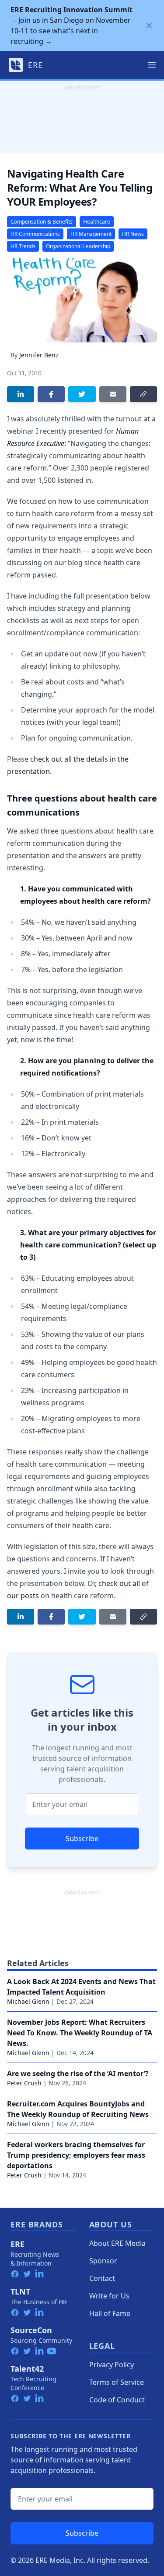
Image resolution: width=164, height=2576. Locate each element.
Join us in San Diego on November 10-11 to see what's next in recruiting (72, 25)
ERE (17, 2244)
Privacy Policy (112, 2365)
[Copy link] (143, 394)
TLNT (20, 2291)
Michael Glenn (28, 2001)
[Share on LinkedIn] (21, 394)
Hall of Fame (110, 2313)
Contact (102, 2278)
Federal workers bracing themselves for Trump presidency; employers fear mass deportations (76, 2155)
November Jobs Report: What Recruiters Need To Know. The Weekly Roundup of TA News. (80, 2033)
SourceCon (31, 2330)
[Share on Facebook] (51, 394)
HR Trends (23, 246)
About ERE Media (117, 2243)
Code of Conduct (117, 2400)
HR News (133, 234)
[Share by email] (113, 394)
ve (61, 443)
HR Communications (35, 234)
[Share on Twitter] (82, 394)
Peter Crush (24, 2083)
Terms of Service (117, 2382)
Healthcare (97, 222)
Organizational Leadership (78, 246)
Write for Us (109, 2296)
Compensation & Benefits (42, 222)
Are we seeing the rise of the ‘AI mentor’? (78, 2074)
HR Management (91, 234)
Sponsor (103, 2261)
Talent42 (27, 2369)
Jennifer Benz (39, 355)
